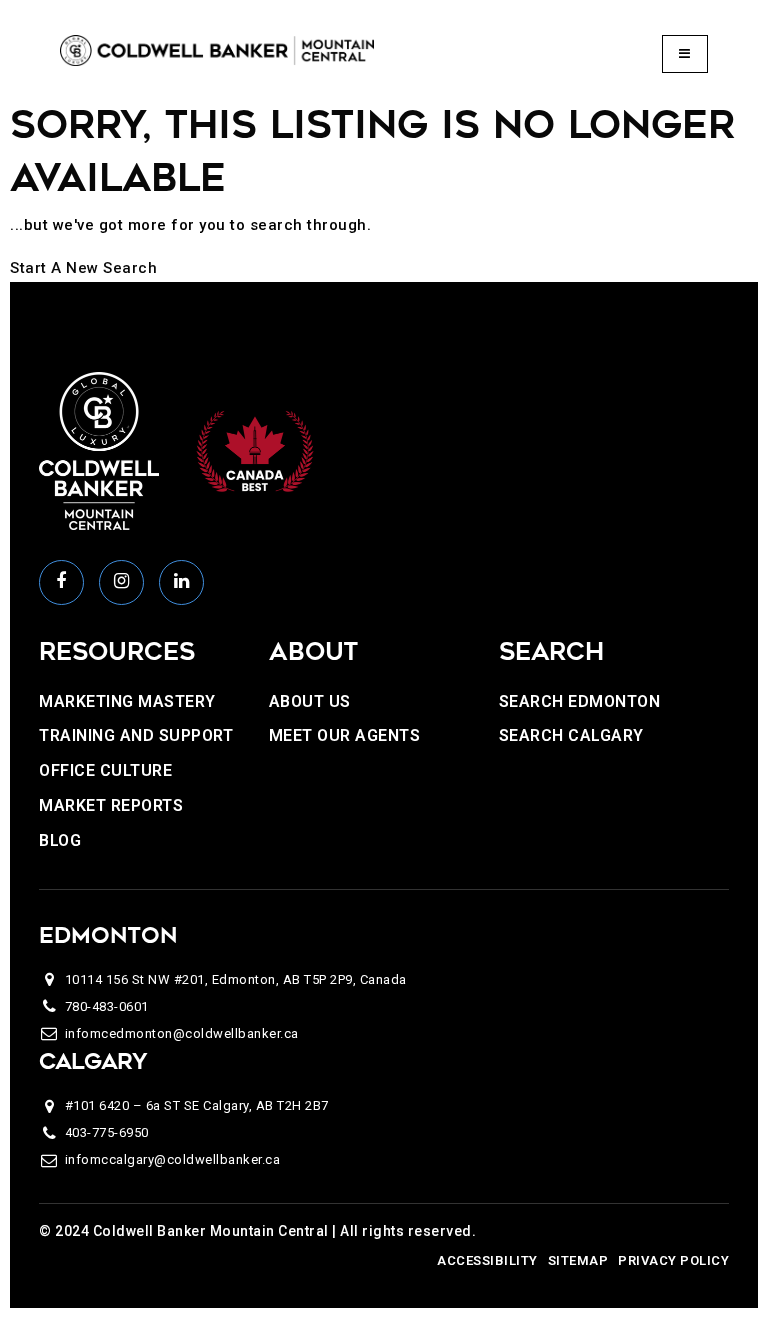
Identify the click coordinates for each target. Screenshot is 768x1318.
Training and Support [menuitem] (136, 735)
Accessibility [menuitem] (487, 1260)
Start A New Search (83, 268)
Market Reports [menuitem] (111, 805)
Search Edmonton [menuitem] (580, 701)
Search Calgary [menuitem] (571, 735)
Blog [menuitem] (60, 840)
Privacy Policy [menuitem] (673, 1260)
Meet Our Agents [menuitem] (345, 735)
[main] (384, 190)
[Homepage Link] (217, 50)
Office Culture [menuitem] (105, 770)
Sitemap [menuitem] (578, 1260)
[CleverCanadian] (254, 450)
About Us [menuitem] (310, 701)
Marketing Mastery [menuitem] (127, 701)
